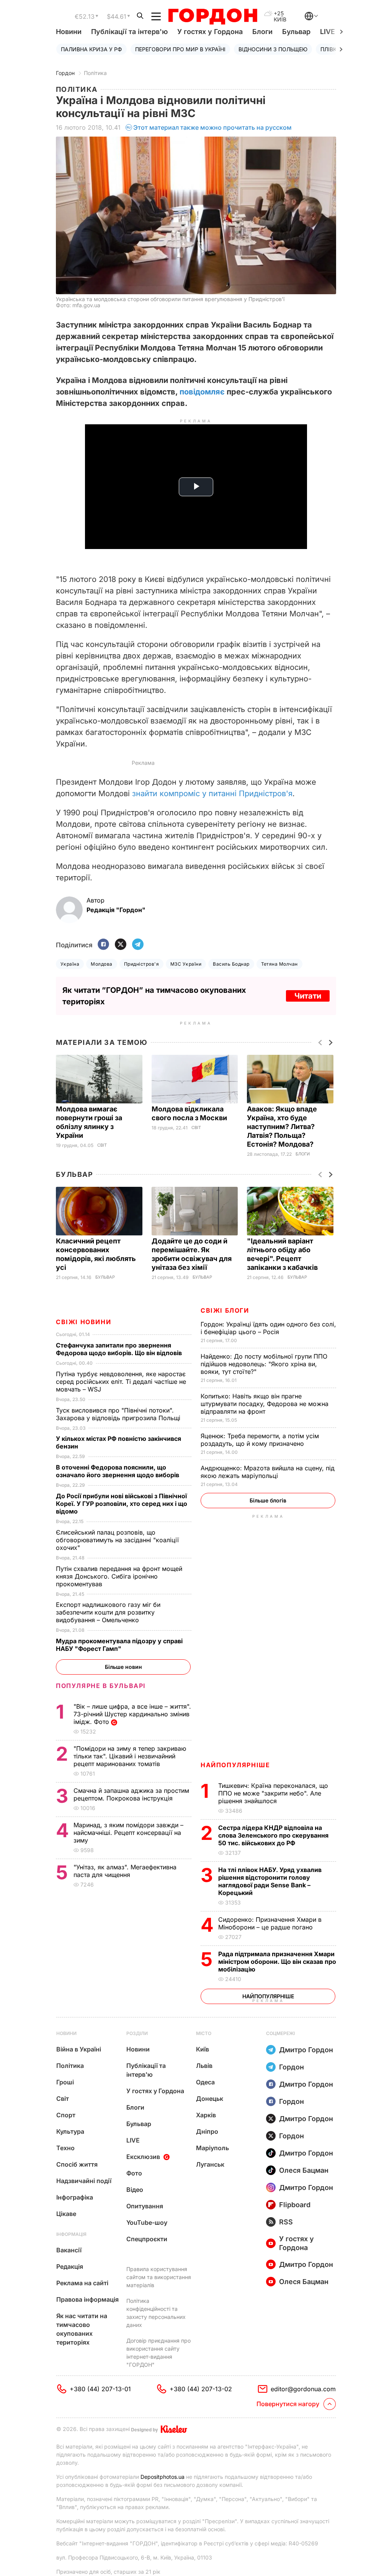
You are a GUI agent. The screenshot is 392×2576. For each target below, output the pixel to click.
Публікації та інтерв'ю (129, 32)
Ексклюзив (143, 2157)
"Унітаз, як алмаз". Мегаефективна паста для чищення (125, 1871)
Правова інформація (87, 2299)
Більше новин (123, 1667)
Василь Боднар (231, 964)
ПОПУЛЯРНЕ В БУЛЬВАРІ (101, 1686)
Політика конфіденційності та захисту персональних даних (156, 2313)
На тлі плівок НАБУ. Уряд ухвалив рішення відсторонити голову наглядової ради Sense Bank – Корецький (270, 1881)
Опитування (145, 2206)
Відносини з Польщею (273, 49)
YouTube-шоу (147, 2222)
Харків (206, 2115)
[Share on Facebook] (103, 945)
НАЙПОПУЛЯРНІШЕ (235, 1765)
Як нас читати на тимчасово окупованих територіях (82, 2329)
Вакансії (69, 2250)
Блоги (262, 32)
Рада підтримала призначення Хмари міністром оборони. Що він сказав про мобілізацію (277, 1962)
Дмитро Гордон (306, 2050)
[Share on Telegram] (138, 945)
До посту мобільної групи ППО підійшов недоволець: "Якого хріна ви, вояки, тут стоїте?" (264, 1364)
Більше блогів (268, 1500)
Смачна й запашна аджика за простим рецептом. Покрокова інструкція (131, 1794)
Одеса (205, 2082)
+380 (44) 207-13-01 (100, 2389)
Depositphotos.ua (163, 2477)
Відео (135, 2190)
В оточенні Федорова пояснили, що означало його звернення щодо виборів (119, 1471)
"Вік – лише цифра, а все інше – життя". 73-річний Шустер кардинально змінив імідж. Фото (132, 1714)
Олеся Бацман (304, 2170)
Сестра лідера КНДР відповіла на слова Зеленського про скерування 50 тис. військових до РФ (273, 1835)
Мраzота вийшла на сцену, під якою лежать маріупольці (268, 1472)
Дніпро (207, 2131)
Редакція (70, 2266)
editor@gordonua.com (303, 2389)
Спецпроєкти (147, 2239)
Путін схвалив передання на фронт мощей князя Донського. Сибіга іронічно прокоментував (119, 1576)
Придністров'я (141, 964)
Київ (203, 2049)
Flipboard (295, 2205)
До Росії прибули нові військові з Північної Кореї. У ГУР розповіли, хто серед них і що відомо (122, 1504)
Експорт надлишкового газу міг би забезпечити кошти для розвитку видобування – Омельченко (108, 1612)
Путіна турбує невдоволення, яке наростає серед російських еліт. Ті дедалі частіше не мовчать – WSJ (121, 1382)
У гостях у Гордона (210, 32)
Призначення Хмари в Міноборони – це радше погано (270, 1923)
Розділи (137, 2033)
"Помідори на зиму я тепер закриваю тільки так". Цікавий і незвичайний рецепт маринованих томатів (130, 1756)
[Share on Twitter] (121, 945)
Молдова (101, 964)
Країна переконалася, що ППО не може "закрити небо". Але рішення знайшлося (273, 1793)
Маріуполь (212, 2148)
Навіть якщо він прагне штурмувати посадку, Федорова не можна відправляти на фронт (265, 1404)
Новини (69, 32)
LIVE (133, 2140)
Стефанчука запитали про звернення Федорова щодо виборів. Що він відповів (120, 1349)
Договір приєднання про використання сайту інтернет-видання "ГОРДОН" (158, 2353)
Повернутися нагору (288, 2404)
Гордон (65, 73)
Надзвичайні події (84, 2181)
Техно (65, 2148)
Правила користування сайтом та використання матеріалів (159, 2277)
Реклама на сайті (82, 2283)
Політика (95, 73)
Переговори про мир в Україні (180, 49)
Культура (70, 2131)
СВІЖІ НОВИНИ (83, 1322)
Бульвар (296, 32)
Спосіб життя (77, 2164)
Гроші (65, 2082)
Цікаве (66, 2214)
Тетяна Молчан (279, 964)
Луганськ (210, 2164)
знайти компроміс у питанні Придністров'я (212, 793)
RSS (286, 2222)
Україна (70, 964)
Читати (308, 996)
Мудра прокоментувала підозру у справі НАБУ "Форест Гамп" (119, 1645)
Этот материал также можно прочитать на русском (212, 127)
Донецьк (210, 2099)
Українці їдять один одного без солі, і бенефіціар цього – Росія (268, 1328)
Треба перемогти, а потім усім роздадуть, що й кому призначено (260, 1440)
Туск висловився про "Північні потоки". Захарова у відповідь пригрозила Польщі (120, 1414)
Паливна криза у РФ (91, 49)
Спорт (66, 2115)
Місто (204, 2033)
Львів (204, 2066)
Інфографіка (75, 2197)
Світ (102, 1145)
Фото (134, 2173)
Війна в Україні (79, 2049)
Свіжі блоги (225, 1310)
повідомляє (202, 392)
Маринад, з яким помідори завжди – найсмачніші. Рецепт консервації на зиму (128, 1833)
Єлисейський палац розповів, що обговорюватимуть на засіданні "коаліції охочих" (117, 1540)
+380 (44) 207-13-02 (201, 2389)
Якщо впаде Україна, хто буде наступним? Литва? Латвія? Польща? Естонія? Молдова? (282, 1127)
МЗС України (186, 964)
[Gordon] (213, 16)
